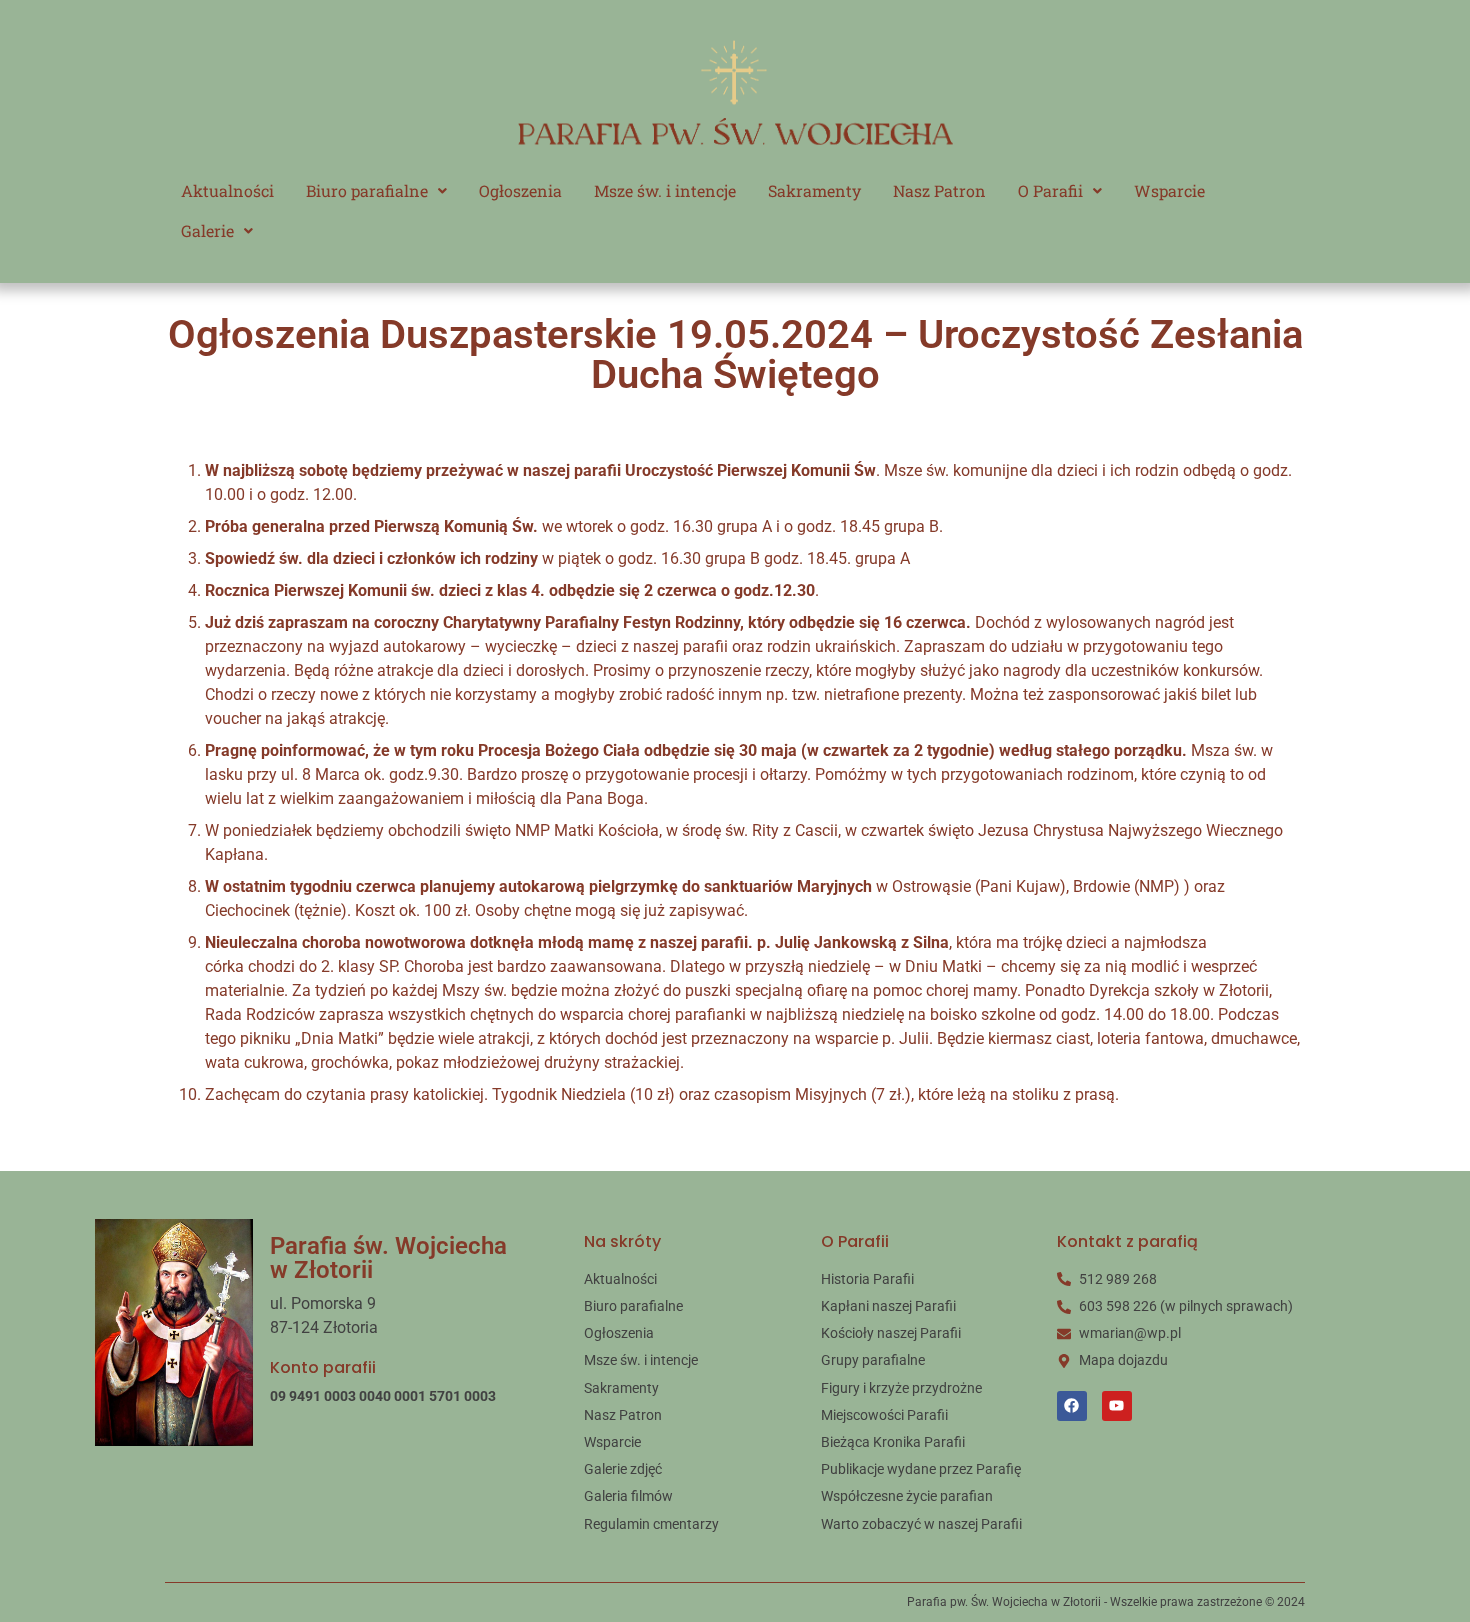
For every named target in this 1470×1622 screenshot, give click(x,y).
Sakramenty (814, 190)
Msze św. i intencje (665, 190)
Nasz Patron (939, 190)
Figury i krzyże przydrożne (901, 1388)
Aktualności (227, 190)
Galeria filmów (628, 1496)
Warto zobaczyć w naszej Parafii (921, 1524)
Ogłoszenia (520, 190)
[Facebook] (1072, 1406)
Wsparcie (1169, 190)
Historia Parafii (867, 1279)
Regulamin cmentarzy (651, 1524)
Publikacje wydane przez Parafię (921, 1469)
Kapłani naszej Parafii (888, 1306)
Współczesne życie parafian (907, 1496)
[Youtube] (1117, 1406)
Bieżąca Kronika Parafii (893, 1442)
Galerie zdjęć (623, 1469)
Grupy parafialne (873, 1360)
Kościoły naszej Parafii (891, 1333)
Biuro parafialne (367, 190)
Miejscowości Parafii (884, 1415)
